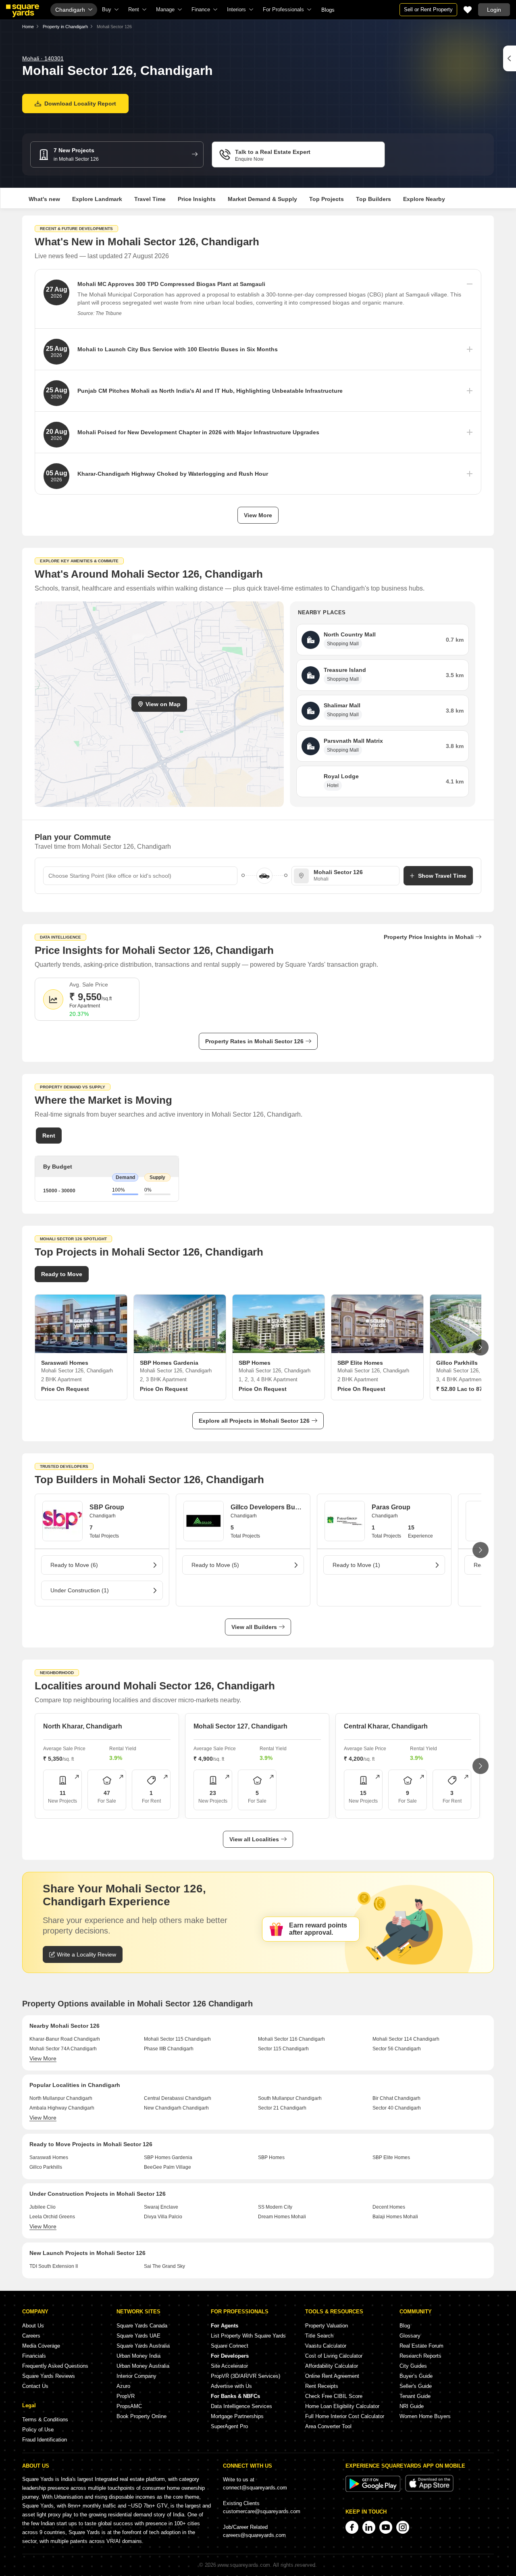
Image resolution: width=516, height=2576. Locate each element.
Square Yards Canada (142, 2326)
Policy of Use (38, 2430)
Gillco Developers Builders (267, 1507)
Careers (31, 2336)
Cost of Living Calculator (334, 2356)
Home (28, 27)
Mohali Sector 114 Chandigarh (406, 2039)
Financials (34, 2356)
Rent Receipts (322, 2386)
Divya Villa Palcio (163, 2217)
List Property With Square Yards (248, 2336)
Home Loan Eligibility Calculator (342, 2406)
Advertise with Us (231, 2386)
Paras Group (391, 1507)
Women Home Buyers (425, 2416)
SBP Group (107, 1507)
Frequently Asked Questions (55, 2366)
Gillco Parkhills (46, 2167)
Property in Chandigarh (65, 27)
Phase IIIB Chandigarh (169, 2049)
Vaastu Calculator (326, 2346)
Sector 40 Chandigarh (397, 2108)
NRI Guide (412, 2406)
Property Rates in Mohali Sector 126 (254, 1041)
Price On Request (65, 1389)
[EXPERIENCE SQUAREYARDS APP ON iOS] (429, 2490)
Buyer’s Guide (416, 2376)
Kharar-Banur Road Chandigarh (65, 2039)
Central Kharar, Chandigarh (386, 1726)
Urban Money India (138, 2356)
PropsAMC (129, 2406)
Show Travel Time (442, 876)
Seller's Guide (416, 2386)
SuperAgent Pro (229, 2426)
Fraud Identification (45, 2440)
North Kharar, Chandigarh (83, 1726)
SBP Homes (271, 2157)
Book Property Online (141, 2416)
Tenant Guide (415, 2396)
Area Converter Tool (328, 2426)
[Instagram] (403, 2527)
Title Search (319, 2336)
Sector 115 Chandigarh (283, 2049)
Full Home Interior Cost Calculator (345, 2416)
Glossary (410, 2336)
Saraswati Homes (49, 2157)
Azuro (123, 2386)
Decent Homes (389, 2207)
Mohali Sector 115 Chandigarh (177, 2039)
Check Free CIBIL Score (334, 2396)
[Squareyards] (23, 11)
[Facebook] (352, 2527)
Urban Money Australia (143, 2366)
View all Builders (254, 1627)
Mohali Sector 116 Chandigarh (291, 2039)
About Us (33, 2326)
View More (258, 515)
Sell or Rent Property (428, 9)
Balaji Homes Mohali (395, 2217)
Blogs (328, 10)
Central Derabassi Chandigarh (178, 2098)
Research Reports (420, 2356)
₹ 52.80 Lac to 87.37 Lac (469, 1389)
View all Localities (254, 1839)
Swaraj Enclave (161, 2207)
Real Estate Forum (421, 2346)
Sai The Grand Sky (164, 2266)
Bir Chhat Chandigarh (396, 2098)
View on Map (163, 704)
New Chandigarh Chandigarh (176, 2108)
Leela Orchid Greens (52, 2217)
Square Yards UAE (138, 2336)
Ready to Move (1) (356, 1565)
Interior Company (136, 2376)
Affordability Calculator (332, 2366)
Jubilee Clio (43, 2207)
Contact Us (35, 2386)
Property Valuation (327, 2326)
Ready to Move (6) (74, 1565)
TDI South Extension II (54, 2266)
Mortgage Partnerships (237, 2416)
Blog (405, 2326)
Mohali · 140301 (43, 58)
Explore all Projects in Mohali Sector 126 (254, 1421)
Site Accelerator (229, 2366)
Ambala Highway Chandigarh (62, 2108)
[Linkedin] (369, 2527)
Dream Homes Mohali (282, 2217)
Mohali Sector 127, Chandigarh (240, 1726)
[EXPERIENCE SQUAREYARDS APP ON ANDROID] (374, 2490)
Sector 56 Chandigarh (397, 2049)
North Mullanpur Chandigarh (61, 2098)
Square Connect (230, 2346)
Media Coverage (41, 2346)
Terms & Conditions (45, 2420)
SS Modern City (275, 2207)
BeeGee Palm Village (167, 2167)
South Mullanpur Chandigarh (290, 2098)
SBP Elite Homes (391, 2157)
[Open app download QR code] (510, 58)
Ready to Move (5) (215, 1565)
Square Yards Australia (143, 2346)
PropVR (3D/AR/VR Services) (246, 2376)
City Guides (413, 2366)
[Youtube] (386, 2527)
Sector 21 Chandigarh (282, 2108)
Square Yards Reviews (49, 2376)
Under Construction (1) (80, 1590)
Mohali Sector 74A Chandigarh (63, 2049)
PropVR (126, 2396)
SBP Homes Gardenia (168, 2157)
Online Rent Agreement (332, 2376)
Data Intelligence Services (241, 2406)
